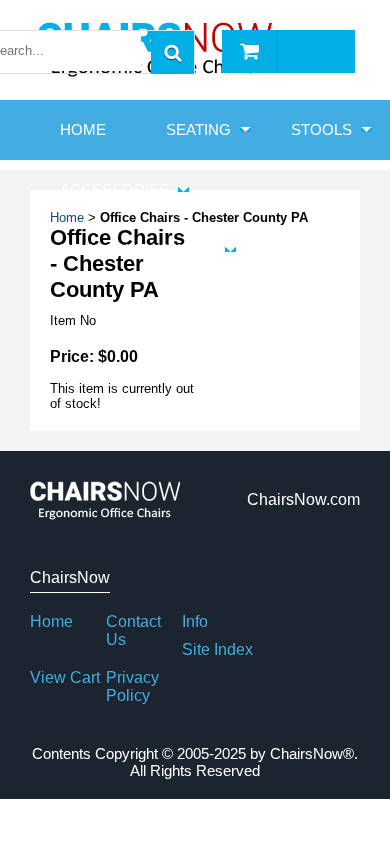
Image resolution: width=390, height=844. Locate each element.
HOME (83, 129)
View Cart (65, 677)
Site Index (217, 649)
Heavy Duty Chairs (138, 249)
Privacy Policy (132, 686)
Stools (321, 129)
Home (51, 621)
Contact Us (133, 630)
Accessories (114, 189)
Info (195, 621)
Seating (198, 129)
